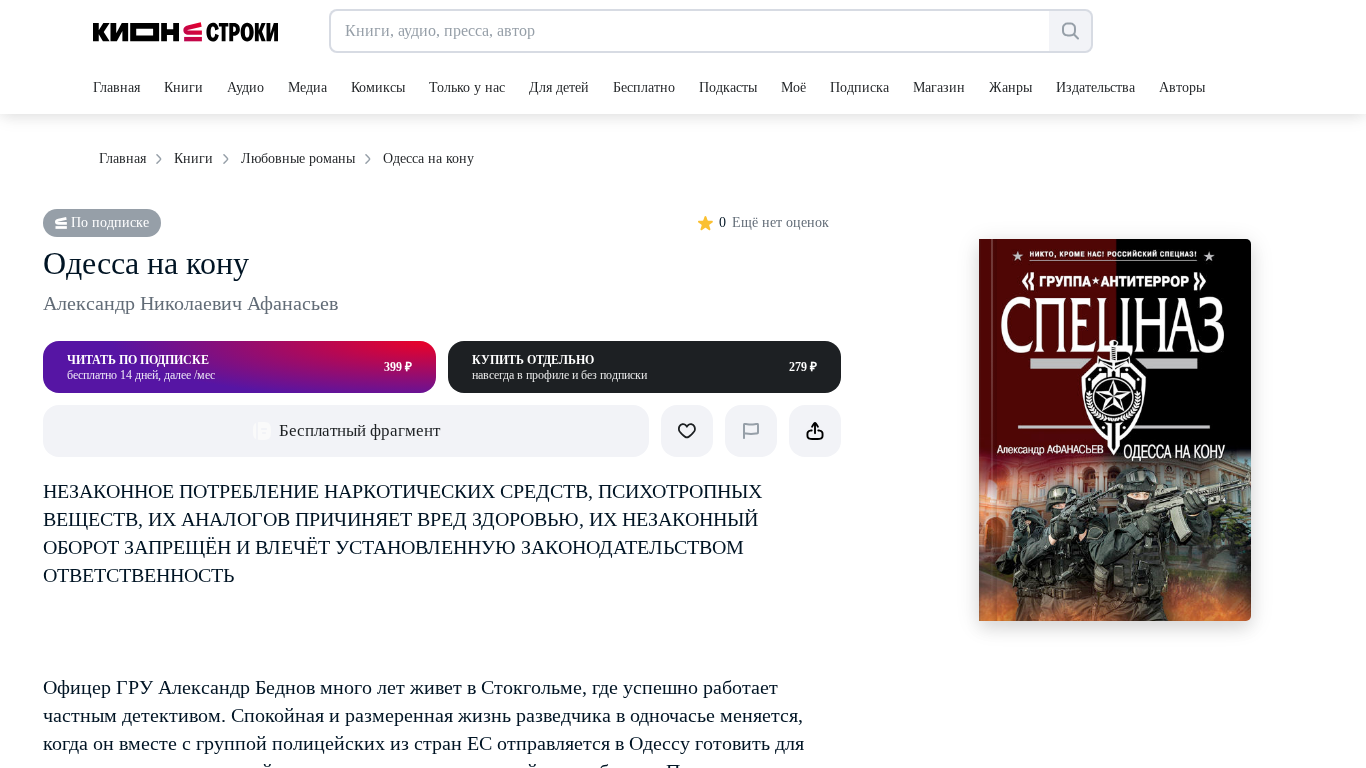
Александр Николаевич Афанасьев (190, 303)
